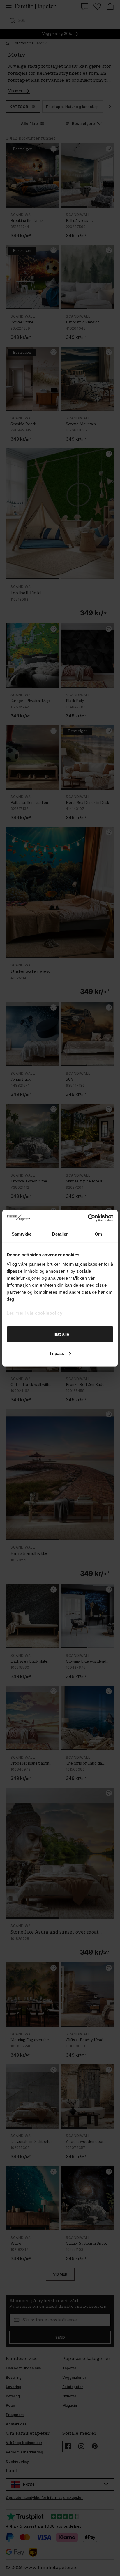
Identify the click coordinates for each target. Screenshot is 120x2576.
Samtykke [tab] (22, 1234)
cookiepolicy (49, 1313)
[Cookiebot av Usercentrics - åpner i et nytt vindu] (88, 1218)
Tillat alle (60, 1334)
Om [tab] (98, 1234)
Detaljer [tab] (60, 1234)
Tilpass (57, 1353)
